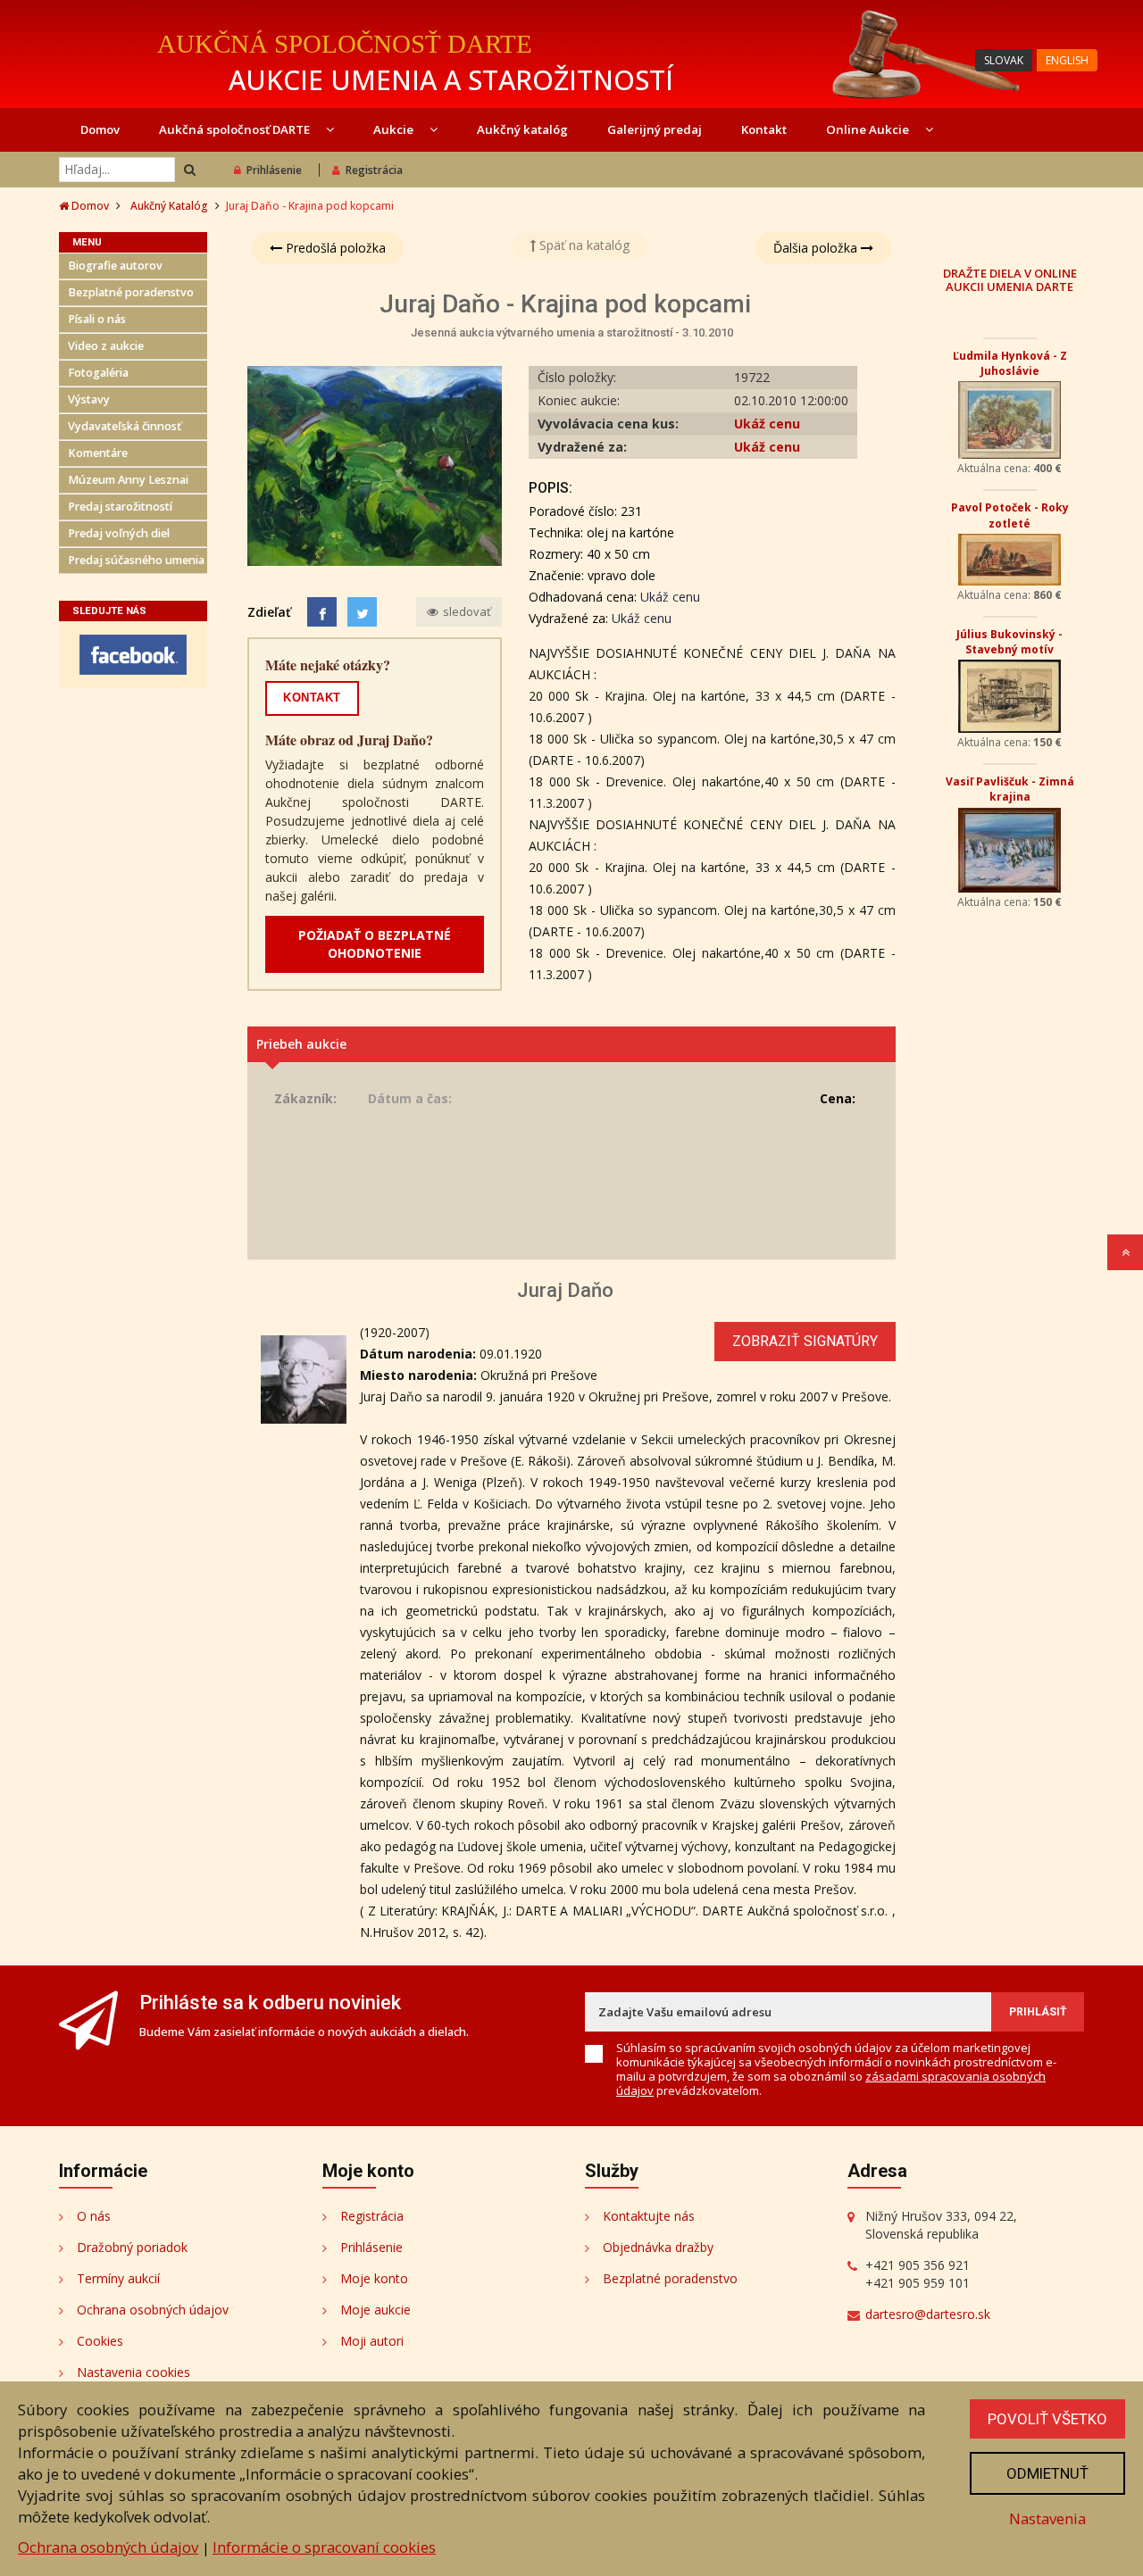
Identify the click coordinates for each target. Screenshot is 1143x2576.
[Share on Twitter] (362, 612)
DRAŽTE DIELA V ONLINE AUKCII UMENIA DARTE (1010, 279)
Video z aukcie (106, 346)
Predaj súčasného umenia (136, 560)
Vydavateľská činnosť (125, 426)
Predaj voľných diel (119, 533)
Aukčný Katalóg (169, 206)
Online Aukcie (869, 129)
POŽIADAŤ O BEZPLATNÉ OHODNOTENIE (375, 944)
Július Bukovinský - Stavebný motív (1010, 642)
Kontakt (764, 129)
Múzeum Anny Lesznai (128, 480)
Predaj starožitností (120, 507)
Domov (100, 129)
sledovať (466, 611)
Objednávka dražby (658, 2247)
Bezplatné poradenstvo (131, 292)
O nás (94, 2216)
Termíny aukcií (118, 2278)
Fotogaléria (98, 373)
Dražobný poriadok (132, 2247)
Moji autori (372, 2341)
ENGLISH (1067, 60)
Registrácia (374, 170)
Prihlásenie (274, 170)
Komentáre (98, 453)
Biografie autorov (115, 266)
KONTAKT (312, 698)
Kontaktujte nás (649, 2216)
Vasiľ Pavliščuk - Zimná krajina (1010, 789)
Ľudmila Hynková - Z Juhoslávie (1010, 363)
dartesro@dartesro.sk (928, 2314)
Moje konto (374, 2278)
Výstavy (89, 399)
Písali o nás (97, 319)
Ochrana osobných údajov (153, 2310)
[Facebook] (322, 612)
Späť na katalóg (583, 245)
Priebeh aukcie (301, 1044)
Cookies (100, 2341)
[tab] (571, 1044)
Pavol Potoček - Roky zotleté (1010, 515)
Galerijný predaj (655, 129)
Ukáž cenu (767, 424)
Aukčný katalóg (522, 129)
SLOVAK (1004, 60)
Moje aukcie (375, 2310)
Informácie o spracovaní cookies (324, 2547)
